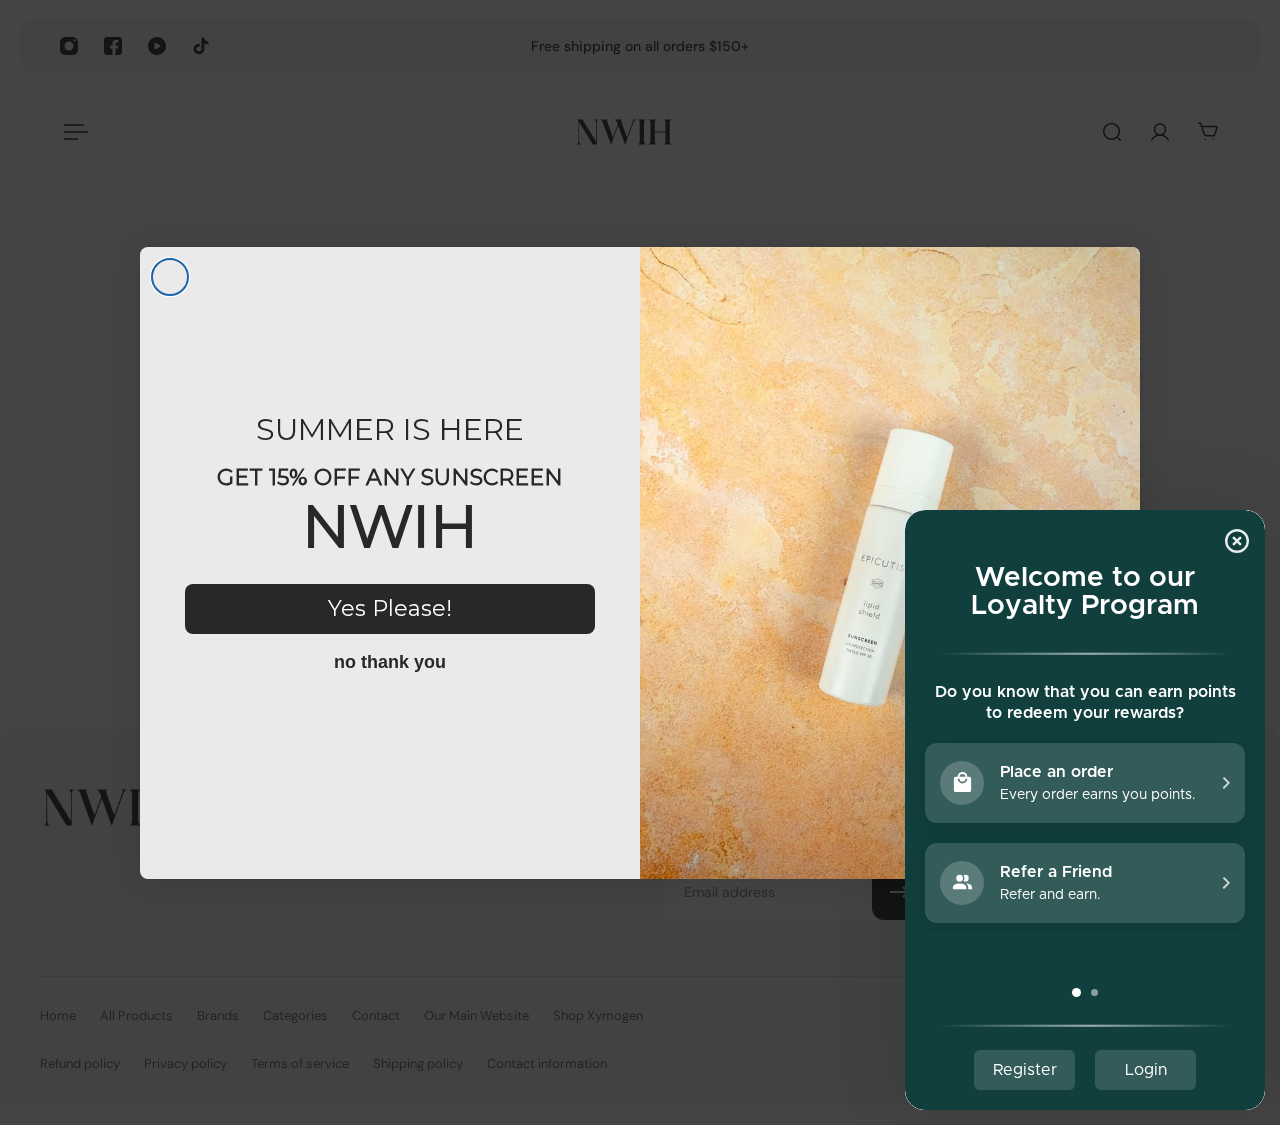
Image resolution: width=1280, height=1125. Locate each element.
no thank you (390, 662)
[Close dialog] (170, 277)
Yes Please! (390, 608)
